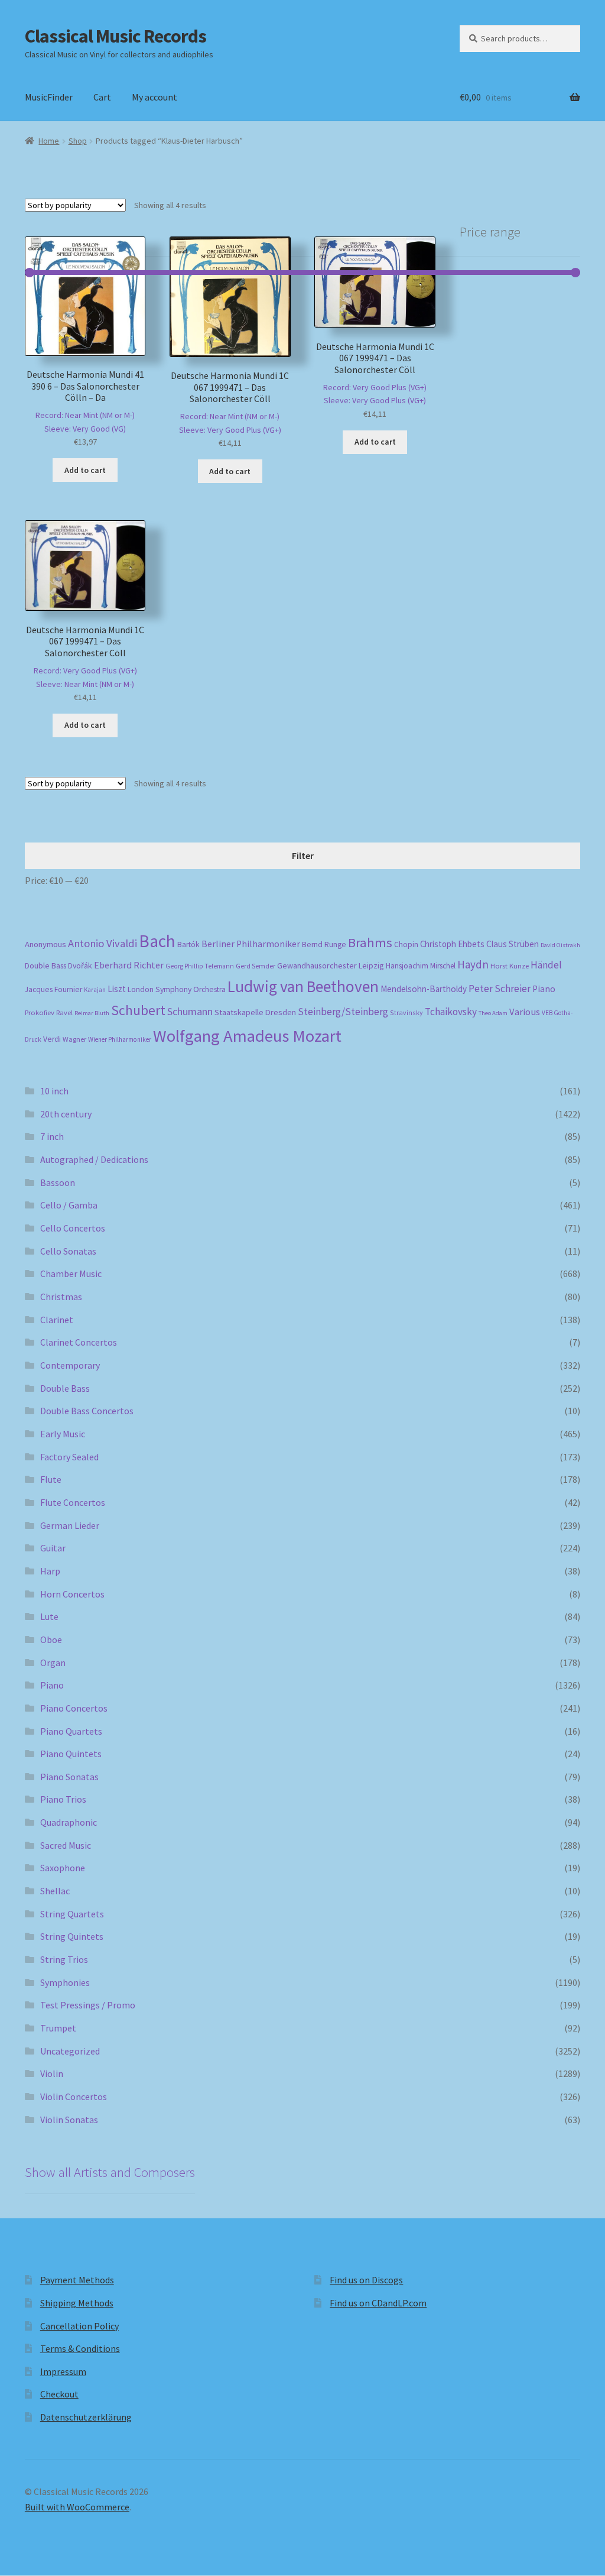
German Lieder (70, 1525)
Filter (303, 856)
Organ (53, 1663)
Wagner (74, 1039)
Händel (546, 965)
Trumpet (58, 2028)
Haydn (473, 964)
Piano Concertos (74, 1708)
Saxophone (63, 1868)
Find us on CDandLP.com (378, 2303)
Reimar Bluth (92, 1013)
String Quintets (72, 1936)
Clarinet (57, 1320)
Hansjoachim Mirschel (421, 966)
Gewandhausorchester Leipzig (331, 965)
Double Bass (45, 966)
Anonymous (45, 944)
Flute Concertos (73, 1502)
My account (154, 97)
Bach (157, 941)
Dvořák (80, 966)
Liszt (117, 989)
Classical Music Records (116, 36)
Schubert (138, 1010)
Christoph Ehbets (452, 944)
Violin (52, 2073)
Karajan (95, 990)
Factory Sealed (69, 1457)
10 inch (54, 1091)
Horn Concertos (72, 1594)
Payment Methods (77, 2280)
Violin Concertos (74, 2097)
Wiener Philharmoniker (120, 1039)
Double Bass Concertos (87, 1411)
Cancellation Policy (79, 2326)
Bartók (188, 944)
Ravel (64, 1012)
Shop (78, 141)
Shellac (55, 1891)
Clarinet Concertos (79, 1342)
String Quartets (72, 1914)
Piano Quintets (71, 1754)
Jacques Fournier (53, 989)
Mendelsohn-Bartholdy (424, 989)
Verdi (52, 1039)
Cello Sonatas (68, 1251)
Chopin (406, 944)
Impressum (63, 2371)
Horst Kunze (510, 965)
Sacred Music (66, 1845)
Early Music (63, 1434)
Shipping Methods (77, 2303)
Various (525, 1012)
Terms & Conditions (80, 2348)
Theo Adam (493, 1013)
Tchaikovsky (451, 1012)
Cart (102, 97)
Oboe (51, 1639)
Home (49, 141)
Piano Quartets (71, 1731)
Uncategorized (70, 2051)
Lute (49, 1616)
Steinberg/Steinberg (343, 1012)
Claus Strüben (513, 944)
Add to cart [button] (85, 470)
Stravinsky (406, 1012)
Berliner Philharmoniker (251, 944)
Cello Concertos (73, 1228)
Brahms (370, 942)
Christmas (61, 1297)
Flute (51, 1479)
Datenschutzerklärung (86, 2417)
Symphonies (65, 1982)
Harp (50, 1571)
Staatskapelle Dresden (255, 1012)
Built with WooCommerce (77, 2507)
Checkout (59, 2394)
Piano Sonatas (69, 1777)
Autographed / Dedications (94, 1159)
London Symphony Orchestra (177, 989)
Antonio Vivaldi (103, 943)
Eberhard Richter (129, 965)
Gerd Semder (256, 966)
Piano (544, 989)
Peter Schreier (500, 989)
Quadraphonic (69, 1822)
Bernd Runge (324, 944)
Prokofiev (40, 1012)
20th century (66, 1114)
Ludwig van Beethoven (303, 986)
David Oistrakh (560, 945)
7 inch (52, 1136)
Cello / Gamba (69, 1205)
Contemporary (70, 1365)
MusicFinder (49, 97)
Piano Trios (63, 1799)
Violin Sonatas (69, 2120)
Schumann (190, 1011)
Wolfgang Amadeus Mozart (247, 1036)
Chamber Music (71, 1274)
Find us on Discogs (366, 2280)
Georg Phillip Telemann (200, 966)
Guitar (53, 1548)
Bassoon (58, 1182)
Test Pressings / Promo (88, 2005)
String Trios (64, 1959)
